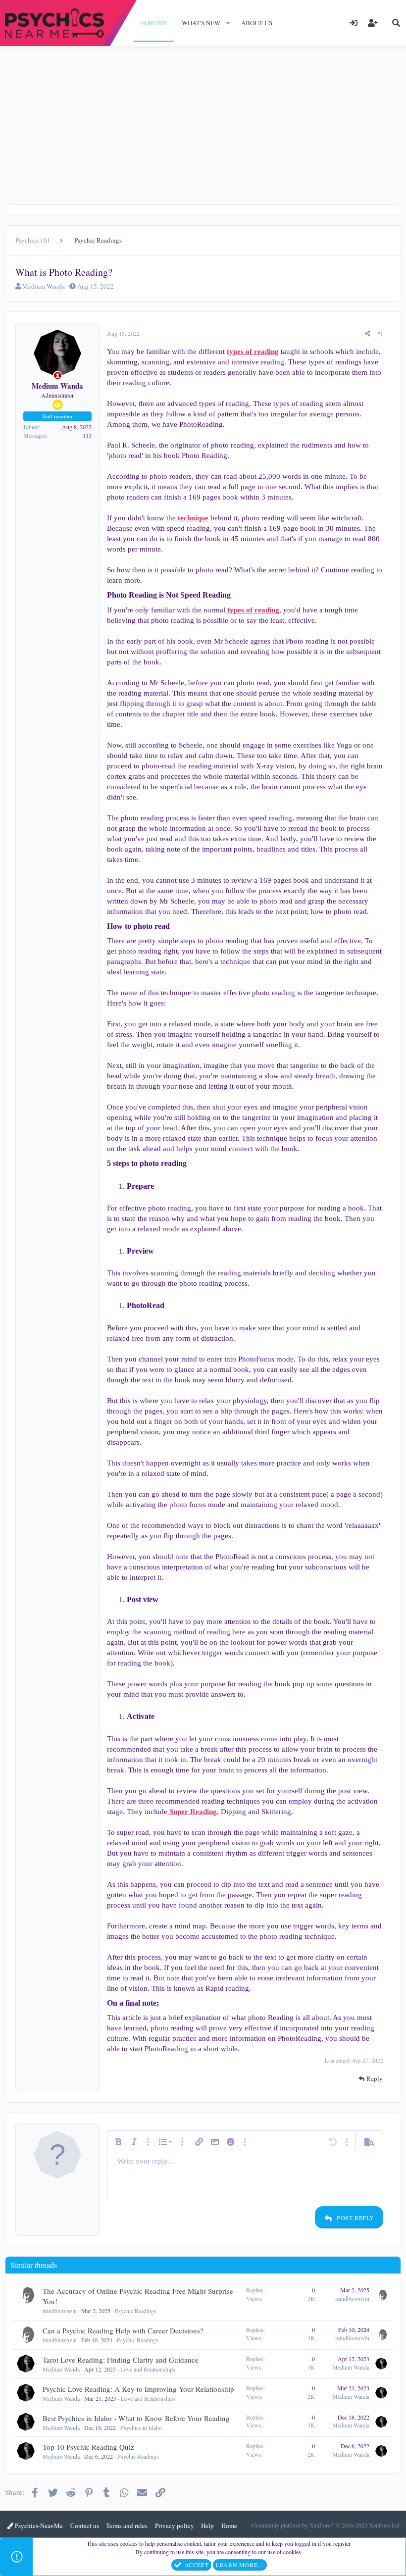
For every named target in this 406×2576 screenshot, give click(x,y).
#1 (380, 333)
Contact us (85, 2525)
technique (193, 518)
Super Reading (192, 1812)
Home (229, 2525)
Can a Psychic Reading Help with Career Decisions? (123, 2330)
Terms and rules (127, 2525)
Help (207, 2525)
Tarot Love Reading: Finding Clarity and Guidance (121, 2360)
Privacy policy (175, 2525)
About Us (257, 23)
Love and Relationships (148, 2369)
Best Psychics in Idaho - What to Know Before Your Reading (136, 2418)
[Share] (368, 333)
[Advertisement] (203, 120)
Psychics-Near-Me (38, 2525)
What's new (201, 23)
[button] (228, 23)
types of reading (253, 352)
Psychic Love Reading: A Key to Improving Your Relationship (138, 2389)
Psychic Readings (136, 2311)
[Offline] (58, 376)
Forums (154, 23)
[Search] (396, 23)
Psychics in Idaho (141, 2427)
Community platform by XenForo (326, 2525)
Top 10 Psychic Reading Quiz (88, 2447)
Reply (375, 2078)
